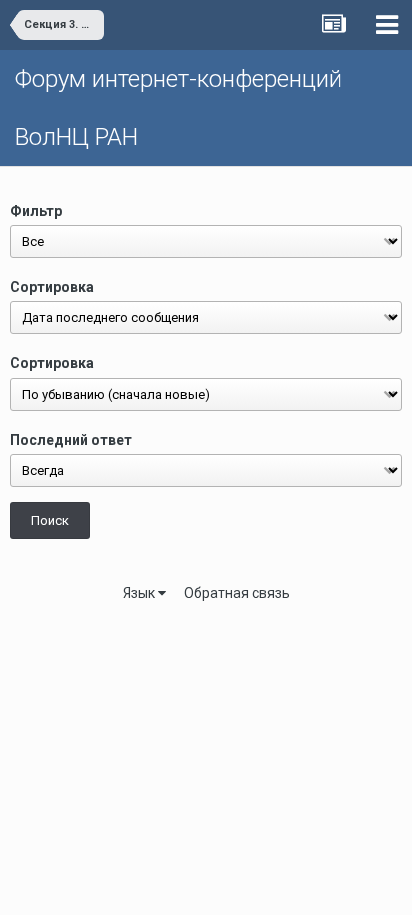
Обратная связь (237, 593)
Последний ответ (71, 440)
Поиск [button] (50, 520)
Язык (140, 593)
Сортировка (52, 287)
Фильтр (36, 211)
